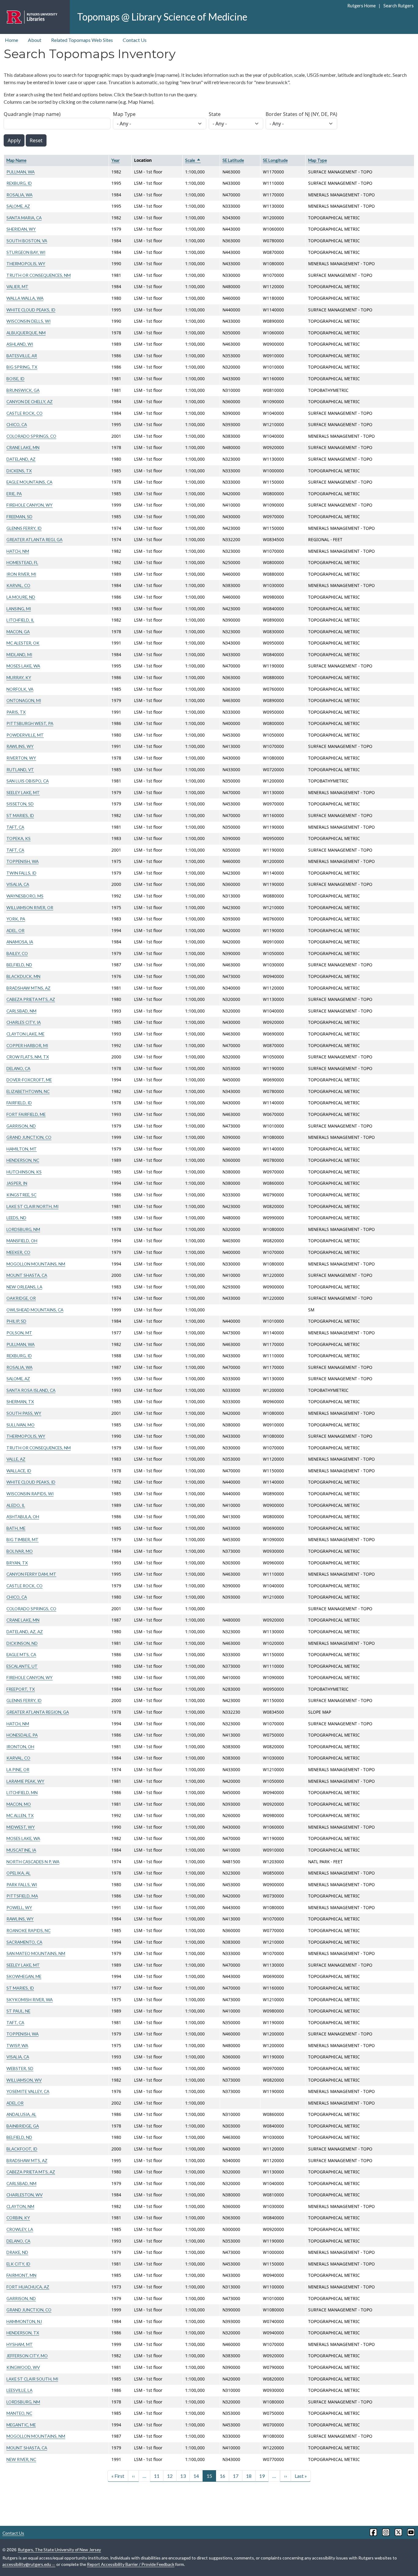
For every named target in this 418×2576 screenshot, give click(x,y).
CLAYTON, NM (20, 2206)
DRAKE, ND (17, 2252)
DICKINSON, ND (22, 1643)
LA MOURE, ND (21, 597)
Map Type (124, 114)
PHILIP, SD (16, 1321)
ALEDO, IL (16, 1505)
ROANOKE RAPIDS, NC (28, 1930)
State (215, 114)
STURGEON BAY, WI (26, 252)
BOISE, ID (15, 379)
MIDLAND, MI (19, 654)
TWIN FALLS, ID (21, 873)
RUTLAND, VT (20, 769)
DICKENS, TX (19, 471)
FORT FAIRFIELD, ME (26, 1114)
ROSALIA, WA (19, 195)
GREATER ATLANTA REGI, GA (34, 539)
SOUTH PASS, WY (24, 1413)
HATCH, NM (18, 551)
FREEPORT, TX (21, 1689)
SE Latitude (233, 160)
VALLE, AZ (16, 1459)
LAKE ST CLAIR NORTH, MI (32, 1206)
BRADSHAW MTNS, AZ (28, 988)
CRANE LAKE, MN (23, 447)
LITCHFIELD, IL (20, 620)
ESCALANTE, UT (22, 1666)
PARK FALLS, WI (22, 1885)
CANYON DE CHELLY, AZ (30, 401)
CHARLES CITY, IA (24, 1022)
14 (196, 2476)
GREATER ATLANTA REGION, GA (38, 1712)
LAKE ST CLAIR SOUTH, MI (32, 2379)
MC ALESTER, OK (23, 643)
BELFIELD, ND (19, 965)
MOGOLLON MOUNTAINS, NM (36, 1264)
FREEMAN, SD (19, 517)
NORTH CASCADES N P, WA (33, 1862)
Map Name (16, 160)
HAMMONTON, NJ (24, 2321)
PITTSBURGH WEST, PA (30, 723)
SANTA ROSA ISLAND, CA (31, 1390)
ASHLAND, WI (20, 344)
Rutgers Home (362, 6)
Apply (14, 140)
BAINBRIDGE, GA (23, 2126)
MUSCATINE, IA (21, 1850)
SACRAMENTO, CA (24, 1942)
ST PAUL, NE (18, 2011)
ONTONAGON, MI (24, 700)
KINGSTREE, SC (21, 1195)
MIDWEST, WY (21, 1827)
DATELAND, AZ (21, 459)
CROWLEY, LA (20, 2229)
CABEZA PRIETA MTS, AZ (31, 999)
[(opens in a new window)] (373, 2532)
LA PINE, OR (18, 1769)
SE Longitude (275, 160)
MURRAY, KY (19, 677)
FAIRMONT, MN (21, 2275)
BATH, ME (16, 1528)
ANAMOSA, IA (20, 942)
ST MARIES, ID (20, 815)
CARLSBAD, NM (21, 1011)
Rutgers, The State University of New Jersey (59, 2550)
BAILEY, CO (17, 953)
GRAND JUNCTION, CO (29, 1137)
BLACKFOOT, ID (22, 2149)
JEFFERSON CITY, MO (27, 2356)
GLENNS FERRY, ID (24, 528)
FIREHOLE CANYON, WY (30, 505)
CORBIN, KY (18, 2218)
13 (183, 2476)
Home (11, 40)
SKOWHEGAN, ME (24, 1976)
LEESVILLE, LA (19, 2390)
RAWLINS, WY (20, 746)
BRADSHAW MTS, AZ (27, 2160)
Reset (36, 140)
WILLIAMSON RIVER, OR (30, 907)
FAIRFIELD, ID (19, 1103)
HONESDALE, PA (22, 1735)
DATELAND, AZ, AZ (25, 1632)
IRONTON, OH (20, 1747)
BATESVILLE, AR (22, 356)
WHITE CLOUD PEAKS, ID (31, 310)
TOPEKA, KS (19, 838)
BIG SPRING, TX (22, 367)
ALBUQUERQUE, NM (26, 333)
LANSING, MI (19, 609)
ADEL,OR (15, 2103)
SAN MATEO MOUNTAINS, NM (36, 1953)
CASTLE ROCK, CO (24, 413)
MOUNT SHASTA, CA (27, 1275)
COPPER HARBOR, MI (27, 1045)
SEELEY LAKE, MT (23, 792)
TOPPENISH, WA (22, 861)
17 (236, 2476)
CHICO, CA (17, 424)
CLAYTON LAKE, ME (25, 1034)
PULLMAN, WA (21, 172)
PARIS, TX (16, 712)
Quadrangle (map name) (32, 114)
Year (116, 160)
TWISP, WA (17, 2045)
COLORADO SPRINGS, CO (31, 436)
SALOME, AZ (18, 206)
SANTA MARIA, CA (24, 218)
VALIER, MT (17, 286)
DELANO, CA (18, 1068)
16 (222, 2476)
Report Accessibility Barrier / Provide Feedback (131, 2564)
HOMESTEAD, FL (22, 562)
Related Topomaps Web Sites (82, 40)
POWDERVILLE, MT (25, 735)
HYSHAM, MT (20, 2344)
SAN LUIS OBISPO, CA (28, 781)
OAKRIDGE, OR (21, 1298)
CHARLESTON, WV (24, 2195)
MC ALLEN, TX (20, 1815)
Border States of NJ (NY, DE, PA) (301, 114)
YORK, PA (16, 919)
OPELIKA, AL (19, 1873)
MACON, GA (18, 632)
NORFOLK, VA (20, 689)
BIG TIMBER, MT (22, 1539)
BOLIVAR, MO (20, 1551)
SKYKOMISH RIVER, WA (30, 2000)
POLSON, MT (19, 1333)
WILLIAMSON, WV (24, 2080)
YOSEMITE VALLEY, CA (28, 2091)
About (35, 40)
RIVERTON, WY (21, 758)
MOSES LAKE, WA (23, 666)
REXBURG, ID (19, 183)
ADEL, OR (15, 930)
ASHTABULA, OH (23, 1517)
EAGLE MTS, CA (21, 1654)
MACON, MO (19, 1804)
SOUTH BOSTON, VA (27, 241)
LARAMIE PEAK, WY (25, 1781)
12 (170, 2476)
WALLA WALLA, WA (25, 298)
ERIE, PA (14, 494)
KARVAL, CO (18, 585)
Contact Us (135, 40)
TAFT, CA (15, 827)
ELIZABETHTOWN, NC (28, 1091)
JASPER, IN (17, 1183)
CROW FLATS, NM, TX (28, 1057)
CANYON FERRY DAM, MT (31, 1574)
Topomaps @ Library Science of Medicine (162, 17)
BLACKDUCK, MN (23, 976)
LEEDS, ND (16, 1218)
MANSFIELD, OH (22, 1241)
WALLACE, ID (19, 1471)
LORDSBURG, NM (23, 1229)
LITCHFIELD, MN (22, 1792)
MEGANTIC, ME (21, 2425)
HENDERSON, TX (23, 2333)
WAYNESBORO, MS (25, 896)
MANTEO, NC (19, 2413)
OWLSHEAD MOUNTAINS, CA (35, 1310)
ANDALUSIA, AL (21, 2114)
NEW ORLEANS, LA (24, 1287)
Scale (193, 160)
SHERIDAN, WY (21, 229)
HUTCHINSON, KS (24, 1172)
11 (157, 2476)
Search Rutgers (398, 6)
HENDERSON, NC (23, 1160)
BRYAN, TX (17, 1563)
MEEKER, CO (18, 1252)
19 (262, 2476)
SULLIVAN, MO (21, 1425)
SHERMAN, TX (20, 1401)
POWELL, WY (19, 1907)
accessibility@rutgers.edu (27, 2564)
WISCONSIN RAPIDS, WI (30, 1494)
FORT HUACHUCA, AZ (28, 2287)
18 (249, 2476)
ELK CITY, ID (18, 2264)
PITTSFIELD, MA (22, 1896)
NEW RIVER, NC (21, 2459)
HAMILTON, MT (22, 1149)
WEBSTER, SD (20, 2068)
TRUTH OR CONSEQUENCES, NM (39, 275)
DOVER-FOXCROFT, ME (29, 1080)
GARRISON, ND (21, 1126)
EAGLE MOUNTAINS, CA (29, 482)
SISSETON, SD (20, 804)
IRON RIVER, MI (21, 574)
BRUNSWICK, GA (23, 390)
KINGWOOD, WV (23, 2367)
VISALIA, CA (18, 884)
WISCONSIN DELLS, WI (28, 321)
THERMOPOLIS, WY (26, 264)
